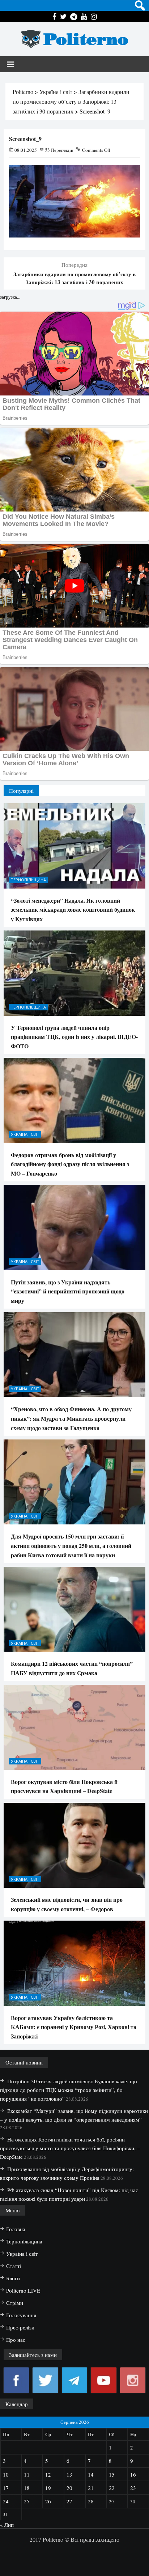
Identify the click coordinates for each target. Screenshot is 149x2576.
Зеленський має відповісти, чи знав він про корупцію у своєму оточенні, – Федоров (67, 1904)
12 (48, 2474)
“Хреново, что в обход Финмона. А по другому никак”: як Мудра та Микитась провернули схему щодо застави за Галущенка (71, 1418)
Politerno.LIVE (23, 2290)
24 (6, 2501)
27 (69, 2501)
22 (112, 2488)
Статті (14, 2266)
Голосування (21, 2315)
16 (133, 2474)
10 (6, 2474)
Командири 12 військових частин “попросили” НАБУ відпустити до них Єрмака (72, 1668)
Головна (16, 2229)
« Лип (7, 2525)
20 (69, 2488)
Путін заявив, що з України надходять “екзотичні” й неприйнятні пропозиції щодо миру (68, 1291)
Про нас (16, 2340)
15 (112, 2474)
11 (27, 2474)
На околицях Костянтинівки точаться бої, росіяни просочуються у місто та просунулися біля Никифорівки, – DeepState (70, 2148)
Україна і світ (25, 1134)
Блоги (13, 2278)
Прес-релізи (20, 2327)
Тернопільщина (28, 880)
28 (91, 2501)
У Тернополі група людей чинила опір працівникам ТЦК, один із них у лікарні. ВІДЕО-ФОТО (74, 1037)
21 (91, 2488)
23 (133, 2488)
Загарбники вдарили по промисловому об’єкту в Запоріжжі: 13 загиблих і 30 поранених (74, 278)
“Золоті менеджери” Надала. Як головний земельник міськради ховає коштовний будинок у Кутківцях (73, 910)
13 (69, 2474)
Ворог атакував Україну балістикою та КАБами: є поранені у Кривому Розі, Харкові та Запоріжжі (74, 2027)
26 (48, 2501)
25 (27, 2501)
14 (91, 2474)
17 (6, 2488)
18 (27, 2488)
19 (48, 2488)
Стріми (15, 2303)
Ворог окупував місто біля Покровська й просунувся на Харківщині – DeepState (64, 1786)
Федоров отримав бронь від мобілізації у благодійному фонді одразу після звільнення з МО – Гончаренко (70, 1164)
